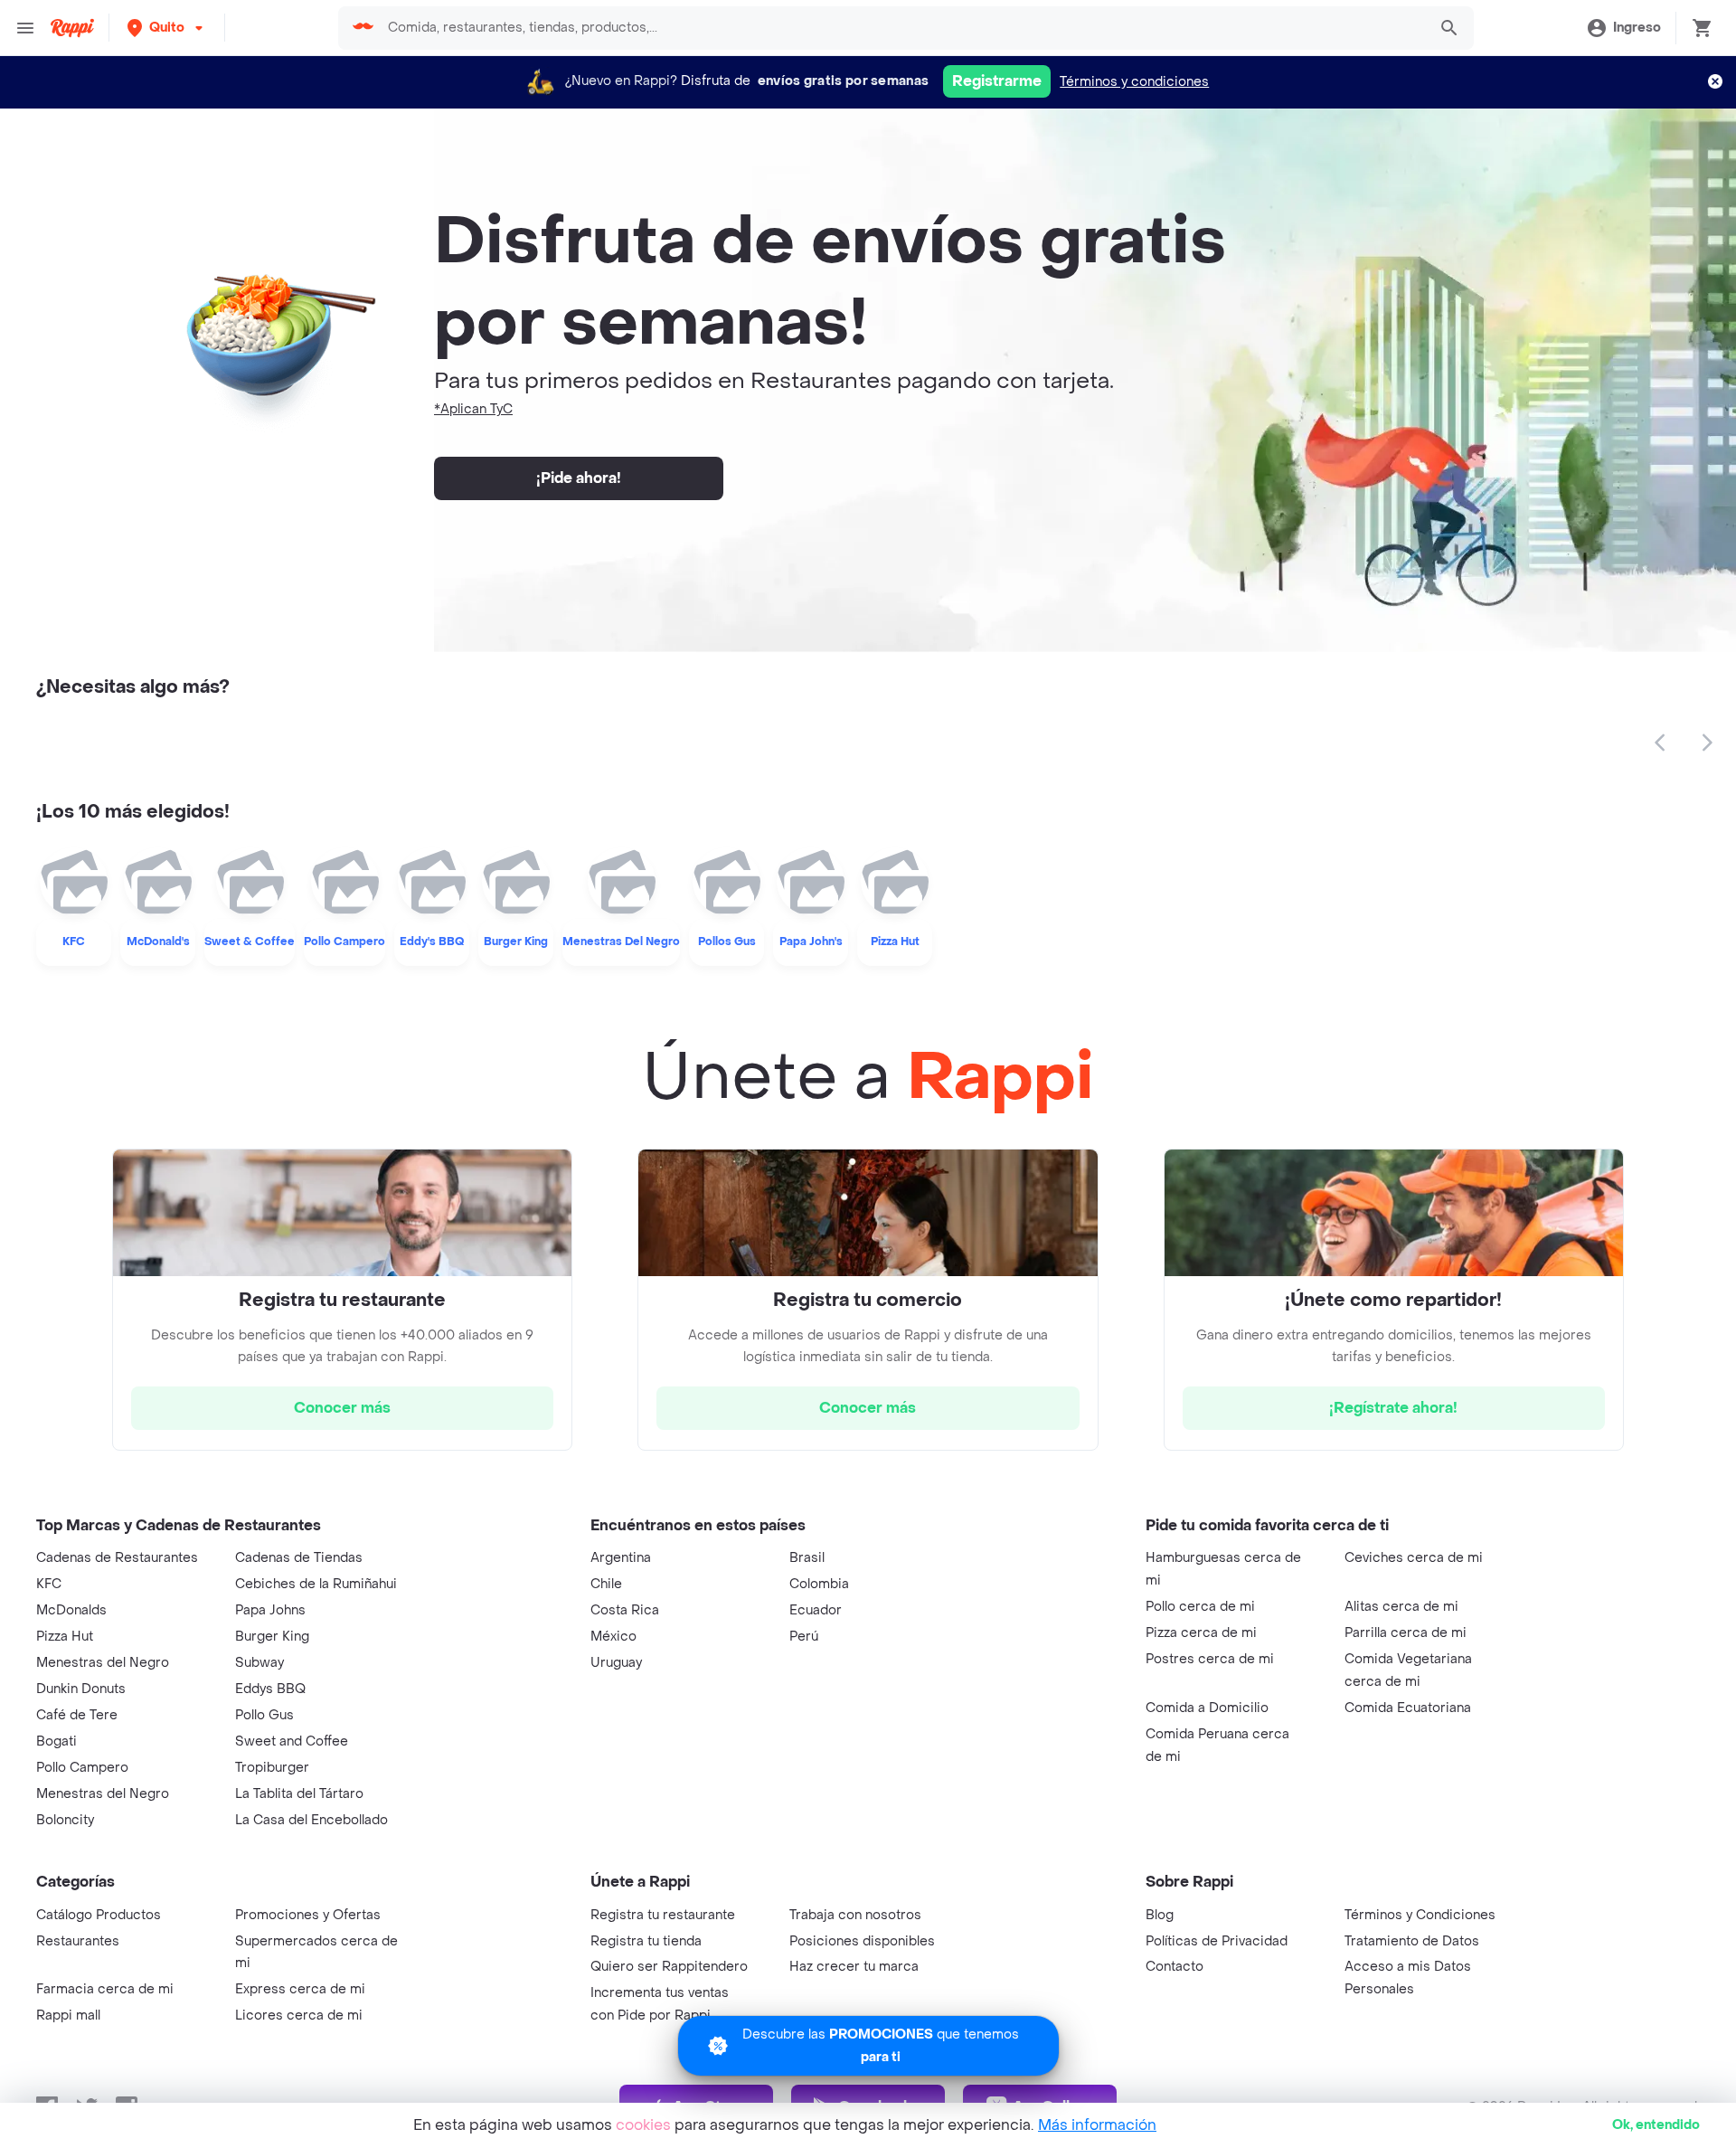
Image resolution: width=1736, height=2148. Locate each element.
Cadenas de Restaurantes (117, 1558)
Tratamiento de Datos (1412, 1941)
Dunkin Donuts (81, 1689)
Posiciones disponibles (862, 1941)
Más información (1097, 2125)
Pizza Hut (65, 1637)
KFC (49, 1584)
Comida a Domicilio (1207, 1708)
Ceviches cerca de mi (1414, 1558)
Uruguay (616, 1663)
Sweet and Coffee (292, 1741)
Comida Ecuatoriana (1408, 1708)
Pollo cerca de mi (1200, 1607)
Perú (804, 1637)
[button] (167, 28)
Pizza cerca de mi (1201, 1633)
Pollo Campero (82, 1768)
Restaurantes (78, 1941)
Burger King (272, 1637)
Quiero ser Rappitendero (669, 1967)
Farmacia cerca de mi (105, 1989)
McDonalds (71, 1610)
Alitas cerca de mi (1401, 1607)
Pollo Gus (264, 1715)
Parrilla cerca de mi (1406, 1633)
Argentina (621, 1558)
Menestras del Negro (103, 1663)
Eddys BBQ (270, 1689)
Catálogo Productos (99, 1915)
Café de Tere (77, 1715)
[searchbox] (902, 28)
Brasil (807, 1558)
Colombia (819, 1584)
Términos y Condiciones (1420, 1915)
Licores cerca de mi (299, 2016)
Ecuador (816, 1610)
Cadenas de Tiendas (299, 1558)
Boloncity (65, 1820)
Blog (1160, 1915)
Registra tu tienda (646, 1941)
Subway (259, 1663)
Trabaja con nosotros (855, 1915)
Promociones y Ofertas (308, 1915)
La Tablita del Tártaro (299, 1794)
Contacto (1175, 1967)
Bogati (57, 1741)
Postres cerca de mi (1210, 1659)
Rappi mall (68, 2016)
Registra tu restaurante (663, 1915)
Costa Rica (625, 1610)
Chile (606, 1584)
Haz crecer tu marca (854, 1967)
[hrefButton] (342, 1408)
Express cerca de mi (300, 1989)
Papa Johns (270, 1610)
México (613, 1637)
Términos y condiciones (1134, 82)
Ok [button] (1656, 2125)
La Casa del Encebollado (311, 1820)
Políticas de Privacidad (1217, 1941)
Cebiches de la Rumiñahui (316, 1584)
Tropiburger (272, 1768)
